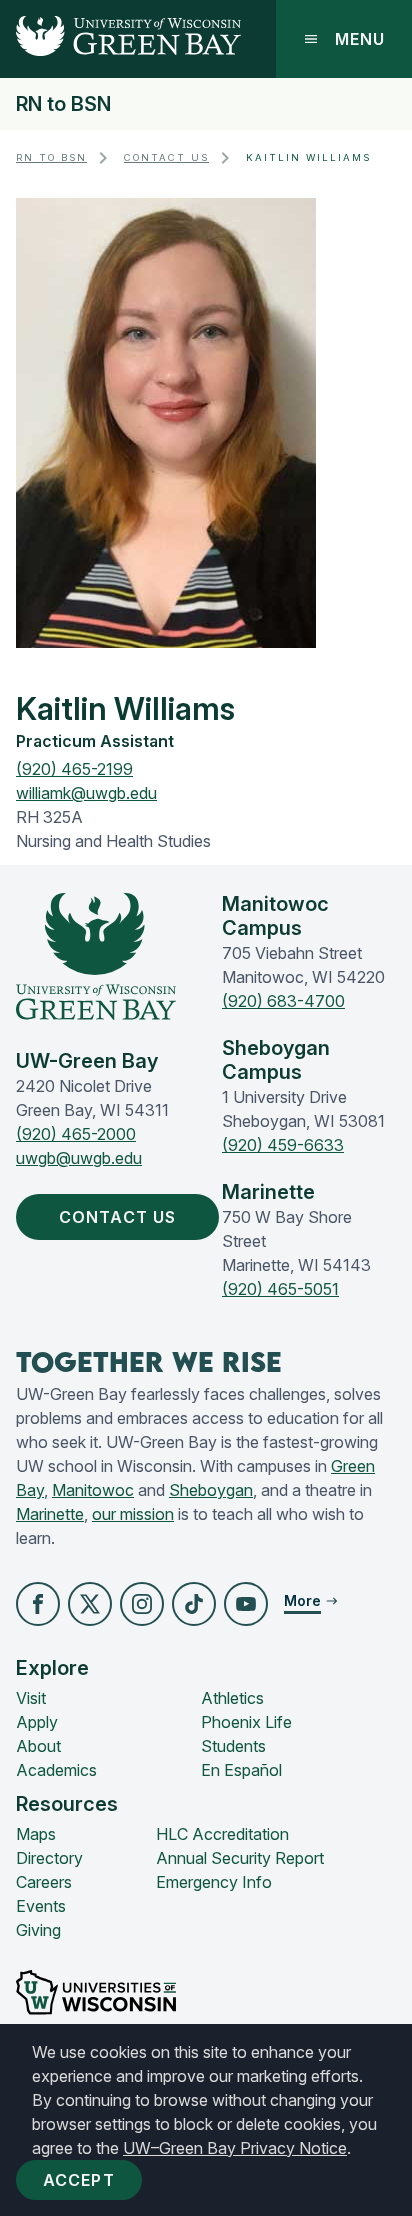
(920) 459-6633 (283, 1145)
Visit (31, 1698)
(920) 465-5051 (280, 1289)
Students (233, 1746)
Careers (44, 1882)
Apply (37, 1722)
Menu (360, 39)
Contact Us (166, 157)
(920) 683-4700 (283, 1001)
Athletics (232, 1698)
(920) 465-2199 (74, 769)
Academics (56, 1770)
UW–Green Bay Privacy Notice (235, 2148)
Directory (49, 1858)
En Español (241, 1770)
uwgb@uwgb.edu (79, 1158)
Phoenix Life (246, 1722)
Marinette (50, 1514)
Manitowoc (93, 1490)
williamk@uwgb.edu (86, 793)
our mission (133, 1514)
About (38, 1746)
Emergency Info (214, 1882)
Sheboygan (211, 1490)
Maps (36, 1834)
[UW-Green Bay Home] (120, 39)
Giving (38, 1930)
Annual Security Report (240, 1858)
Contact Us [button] (117, 1217)
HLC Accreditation (222, 1834)
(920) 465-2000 (76, 1134)
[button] (38, 1604)
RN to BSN (63, 104)
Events (41, 1906)
